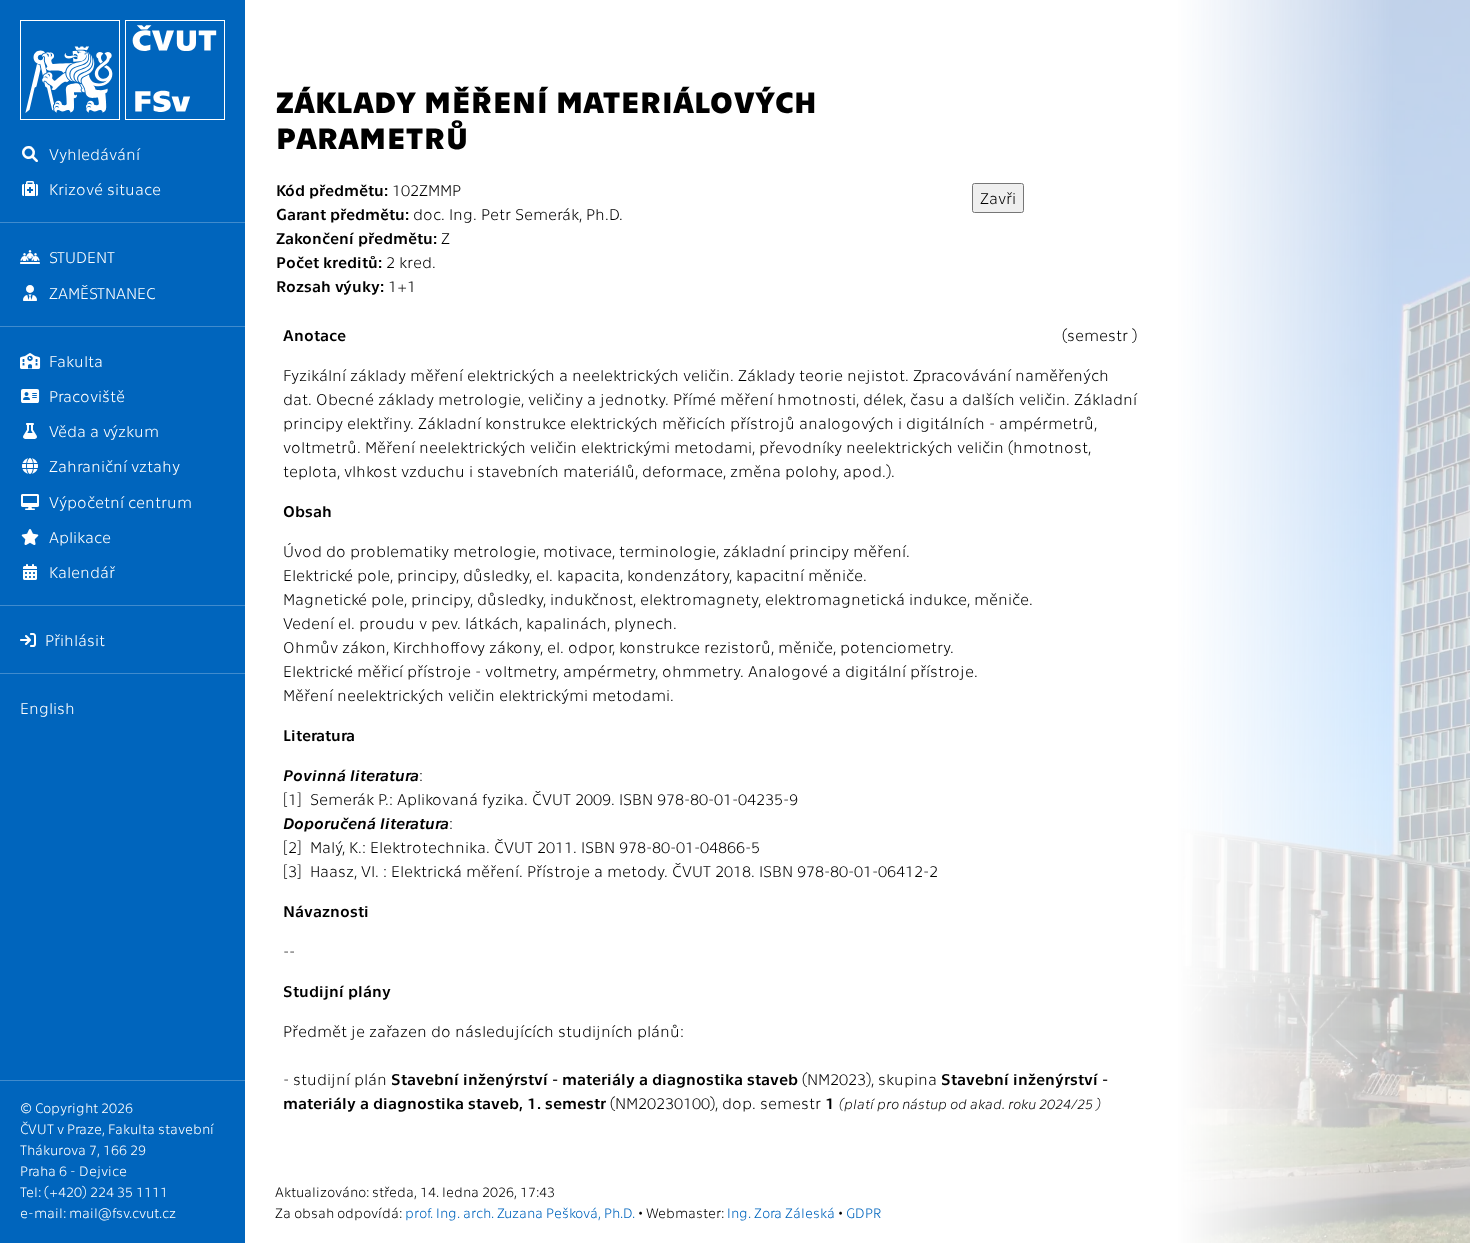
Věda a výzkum (102, 430)
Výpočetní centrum (118, 501)
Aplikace (78, 536)
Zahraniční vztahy (112, 465)
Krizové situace (103, 188)
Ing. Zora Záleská (781, 1212)
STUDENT (80, 256)
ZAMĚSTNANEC (100, 292)
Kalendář (80, 571)
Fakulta (74, 360)
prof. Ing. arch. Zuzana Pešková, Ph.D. (520, 1212)
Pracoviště (85, 395)
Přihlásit (73, 639)
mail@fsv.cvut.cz (122, 1212)
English (47, 707)
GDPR (863, 1212)
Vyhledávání (92, 153)
